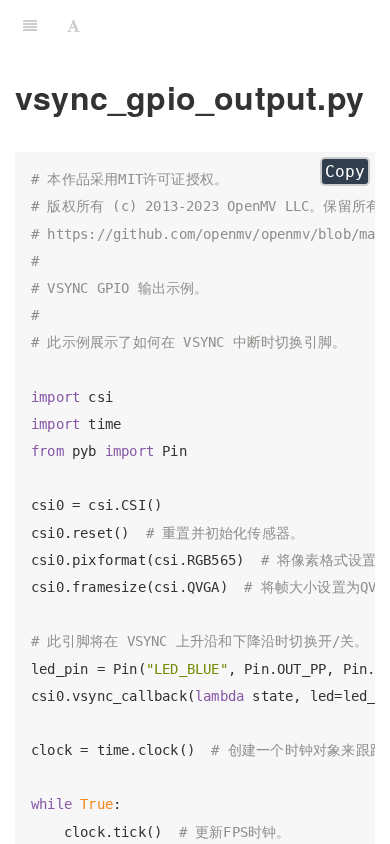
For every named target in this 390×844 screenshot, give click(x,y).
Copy (345, 171)
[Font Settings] (73, 25)
